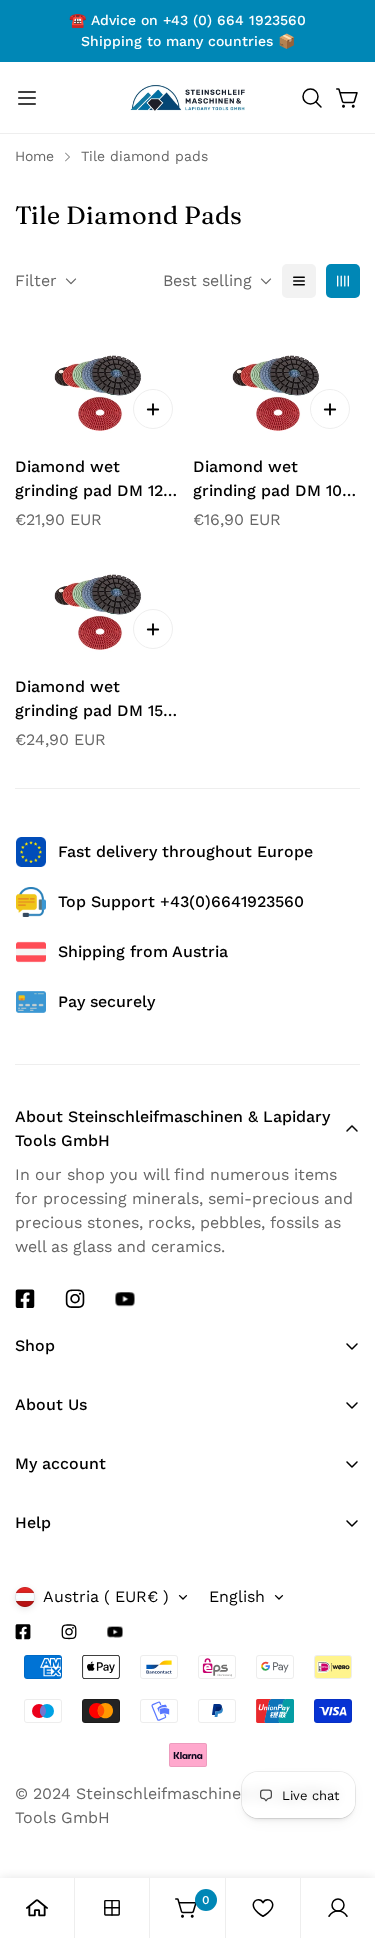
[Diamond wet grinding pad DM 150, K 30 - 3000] (99, 603)
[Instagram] (75, 1299)
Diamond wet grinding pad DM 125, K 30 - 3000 (95, 480)
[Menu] (27, 98)
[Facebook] (25, 1299)
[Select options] (153, 409)
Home (34, 156)
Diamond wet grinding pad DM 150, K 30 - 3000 (96, 700)
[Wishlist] (263, 1908)
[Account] (338, 1908)
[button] (312, 98)
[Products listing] (112, 1908)
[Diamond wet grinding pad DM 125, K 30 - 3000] (99, 384)
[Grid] (343, 281)
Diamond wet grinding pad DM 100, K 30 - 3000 (274, 480)
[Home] (37, 1908)
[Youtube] (125, 1299)
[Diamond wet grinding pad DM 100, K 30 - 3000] (277, 384)
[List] (299, 281)
